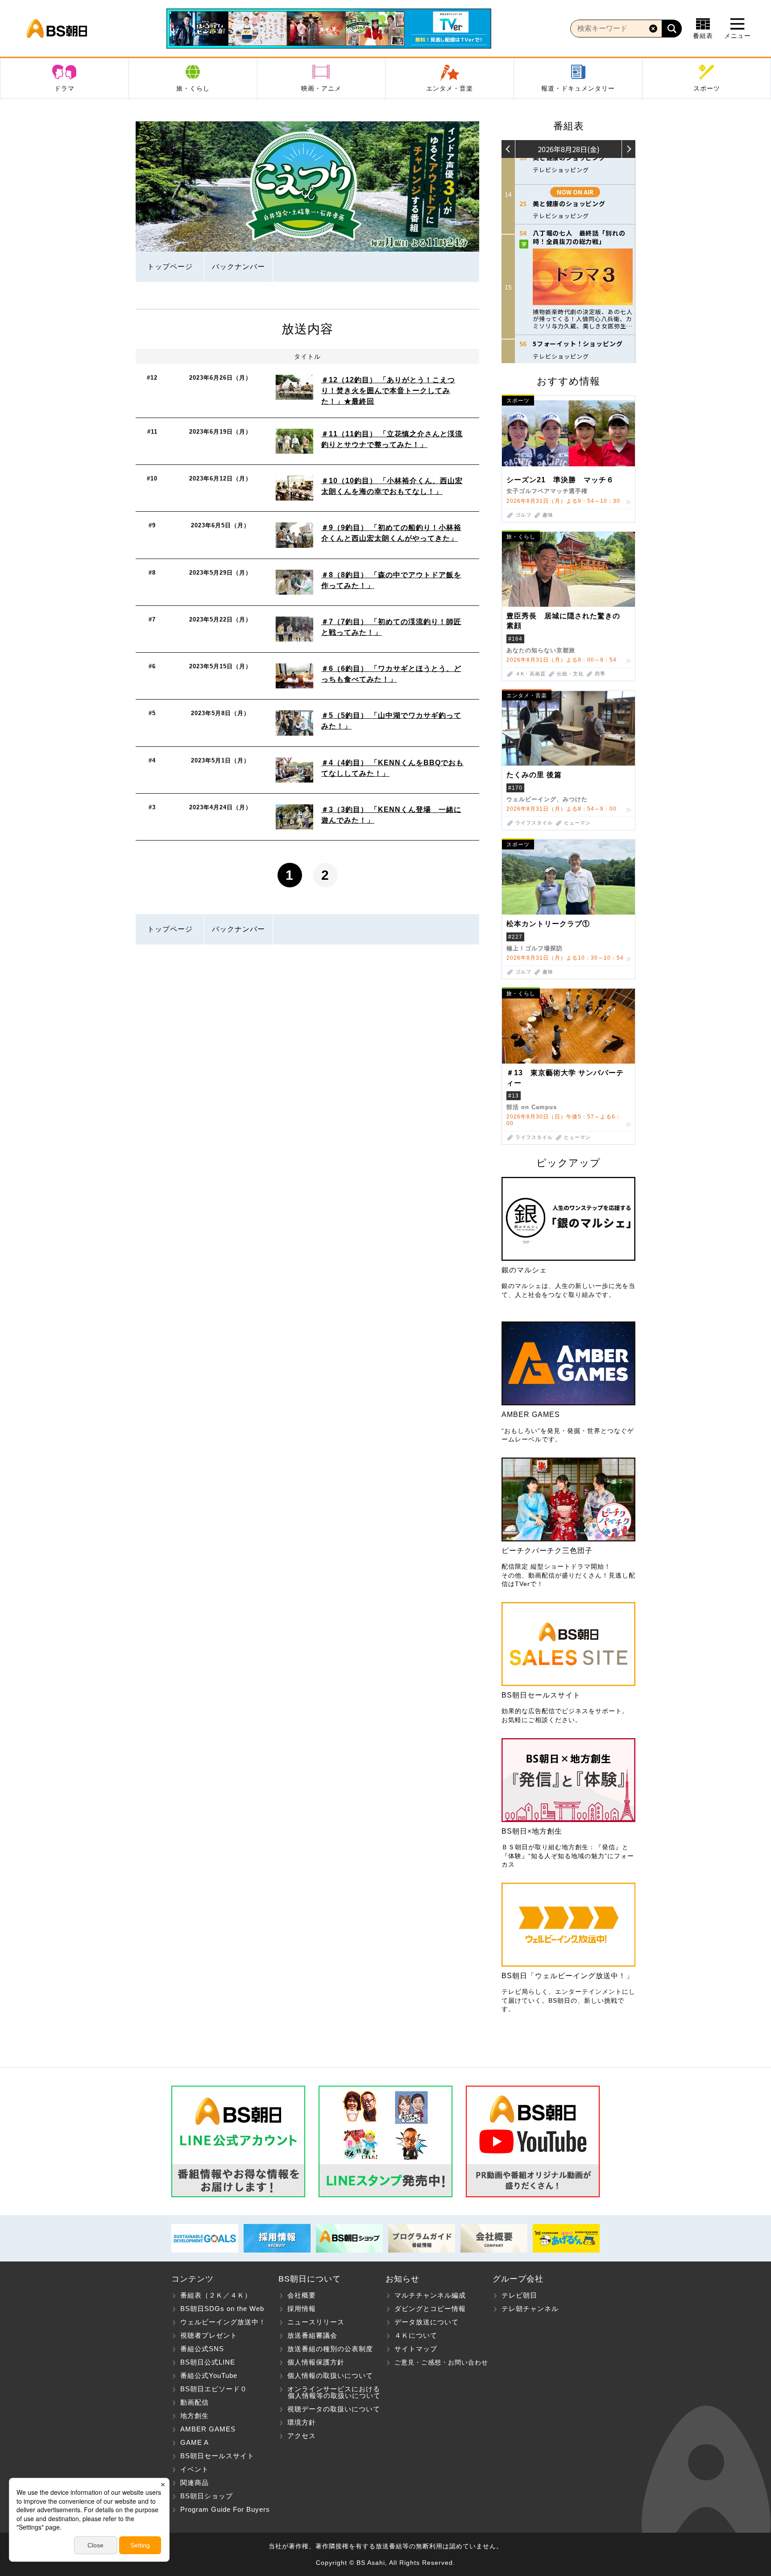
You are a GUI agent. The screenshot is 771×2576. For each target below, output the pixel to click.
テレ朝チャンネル (530, 2309)
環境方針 (302, 2422)
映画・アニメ (321, 88)
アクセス (302, 2436)
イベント (195, 2469)
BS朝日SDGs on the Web (222, 2309)
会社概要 (302, 2295)
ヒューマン (577, 823)
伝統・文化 (570, 674)
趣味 (548, 515)
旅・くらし (193, 88)
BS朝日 (57, 29)
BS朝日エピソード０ (214, 2389)
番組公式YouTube (209, 2375)
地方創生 (195, 2416)
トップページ (170, 267)
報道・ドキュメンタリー (578, 88)
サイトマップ (416, 2349)
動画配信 (195, 2402)
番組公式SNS (202, 2349)
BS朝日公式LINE (208, 2362)
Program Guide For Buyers (225, 2509)
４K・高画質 (531, 674)
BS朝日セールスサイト (217, 2456)
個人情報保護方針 (316, 2362)
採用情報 (302, 2309)
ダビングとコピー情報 (430, 2309)
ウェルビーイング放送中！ (223, 2322)
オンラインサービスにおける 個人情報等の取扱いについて (330, 2392)
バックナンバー (238, 267)
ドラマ (64, 88)
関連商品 (195, 2483)
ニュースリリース (316, 2322)
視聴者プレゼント (209, 2335)
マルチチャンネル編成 (430, 2295)
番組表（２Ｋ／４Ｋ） (216, 2295)
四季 (600, 674)
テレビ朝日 (519, 2295)
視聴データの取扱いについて (334, 2409)
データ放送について (427, 2322)
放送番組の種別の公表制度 (330, 2349)
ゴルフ (523, 515)
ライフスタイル (534, 823)
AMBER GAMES (208, 2429)
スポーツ (707, 88)
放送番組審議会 (312, 2335)
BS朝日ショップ (207, 2496)
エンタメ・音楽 (450, 88)
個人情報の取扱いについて (330, 2375)
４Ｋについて (416, 2335)
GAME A (195, 2442)
